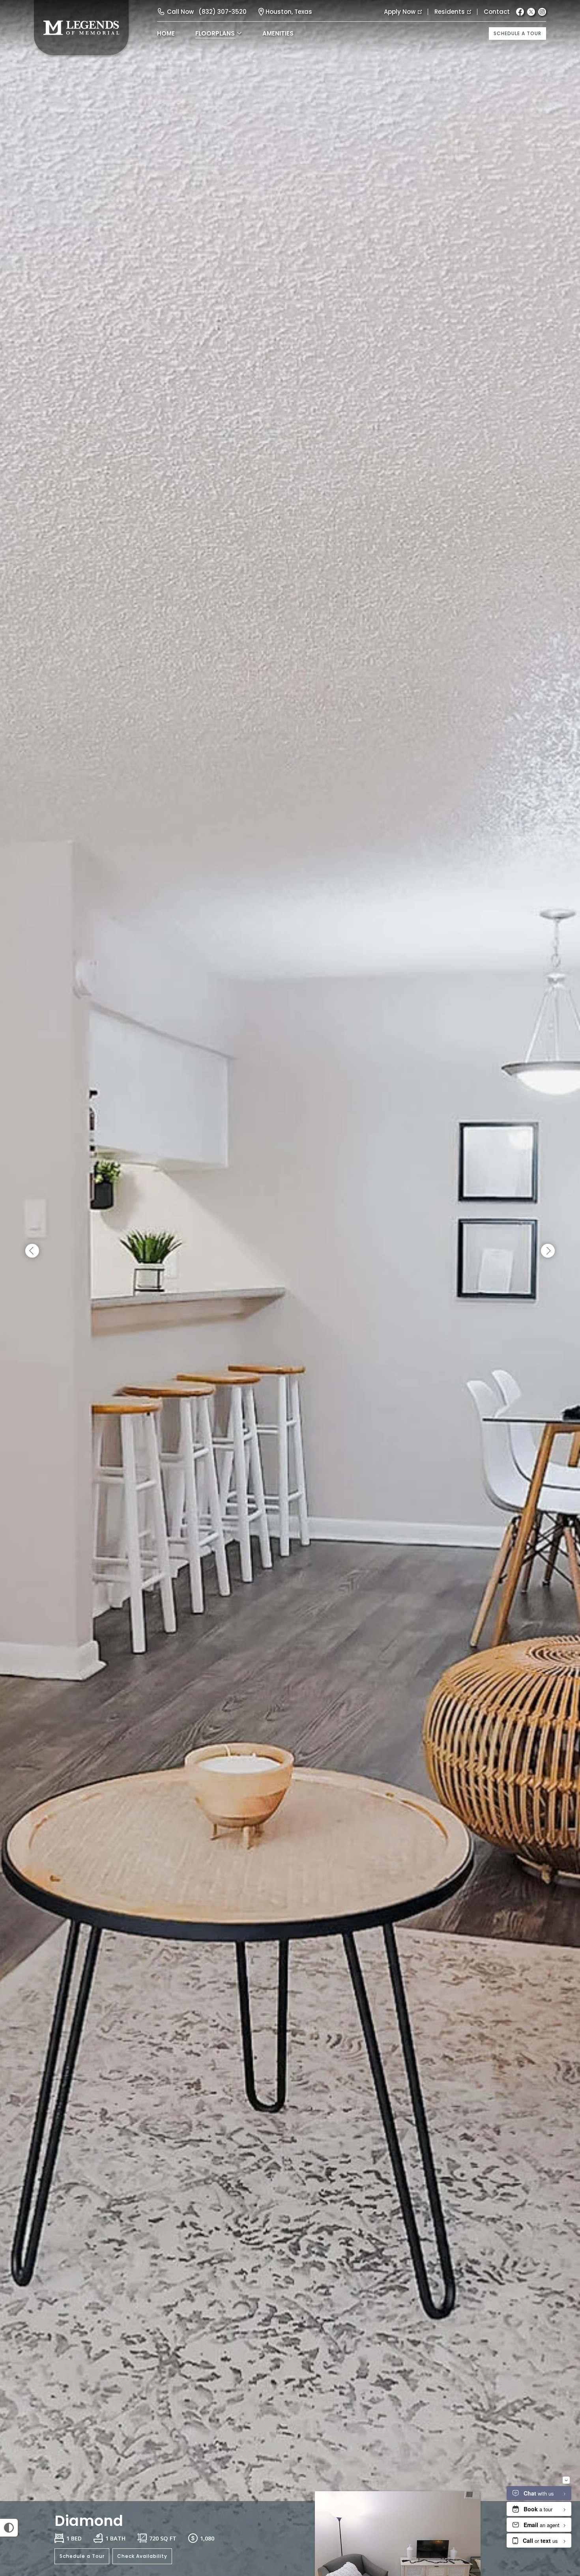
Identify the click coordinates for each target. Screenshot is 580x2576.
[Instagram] (542, 12)
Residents (450, 12)
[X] (531, 12)
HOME (166, 33)
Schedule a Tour (517, 33)
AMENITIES (278, 33)
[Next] (548, 1251)
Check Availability (142, 2556)
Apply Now (400, 12)
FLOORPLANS (215, 33)
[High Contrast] (9, 2528)
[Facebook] (520, 12)
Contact (497, 12)
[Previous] (32, 1251)
